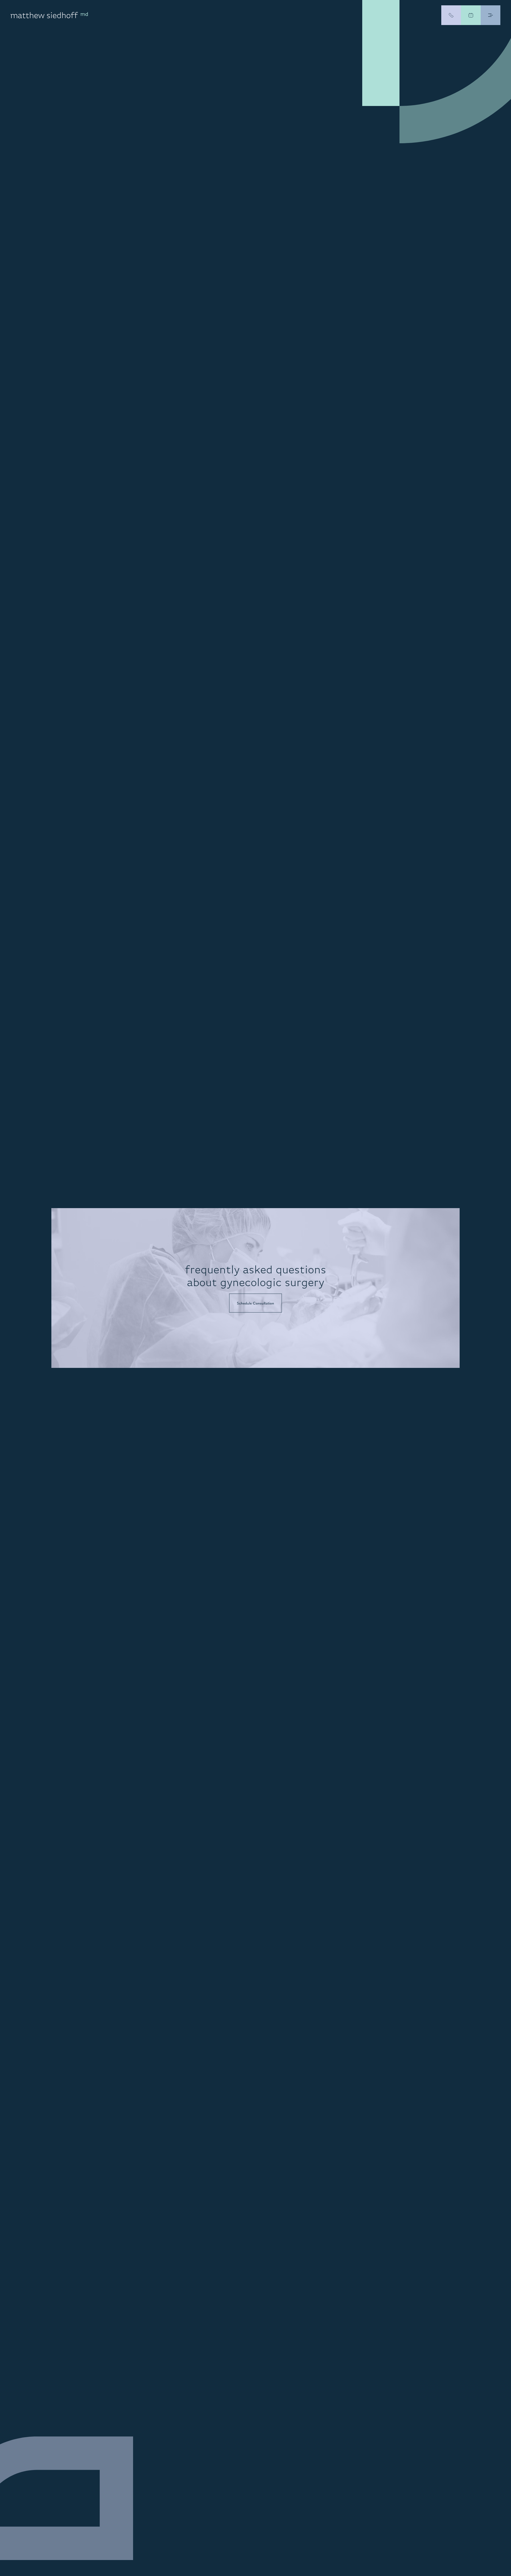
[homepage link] (49, 15)
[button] (491, 15)
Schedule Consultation (256, 1303)
